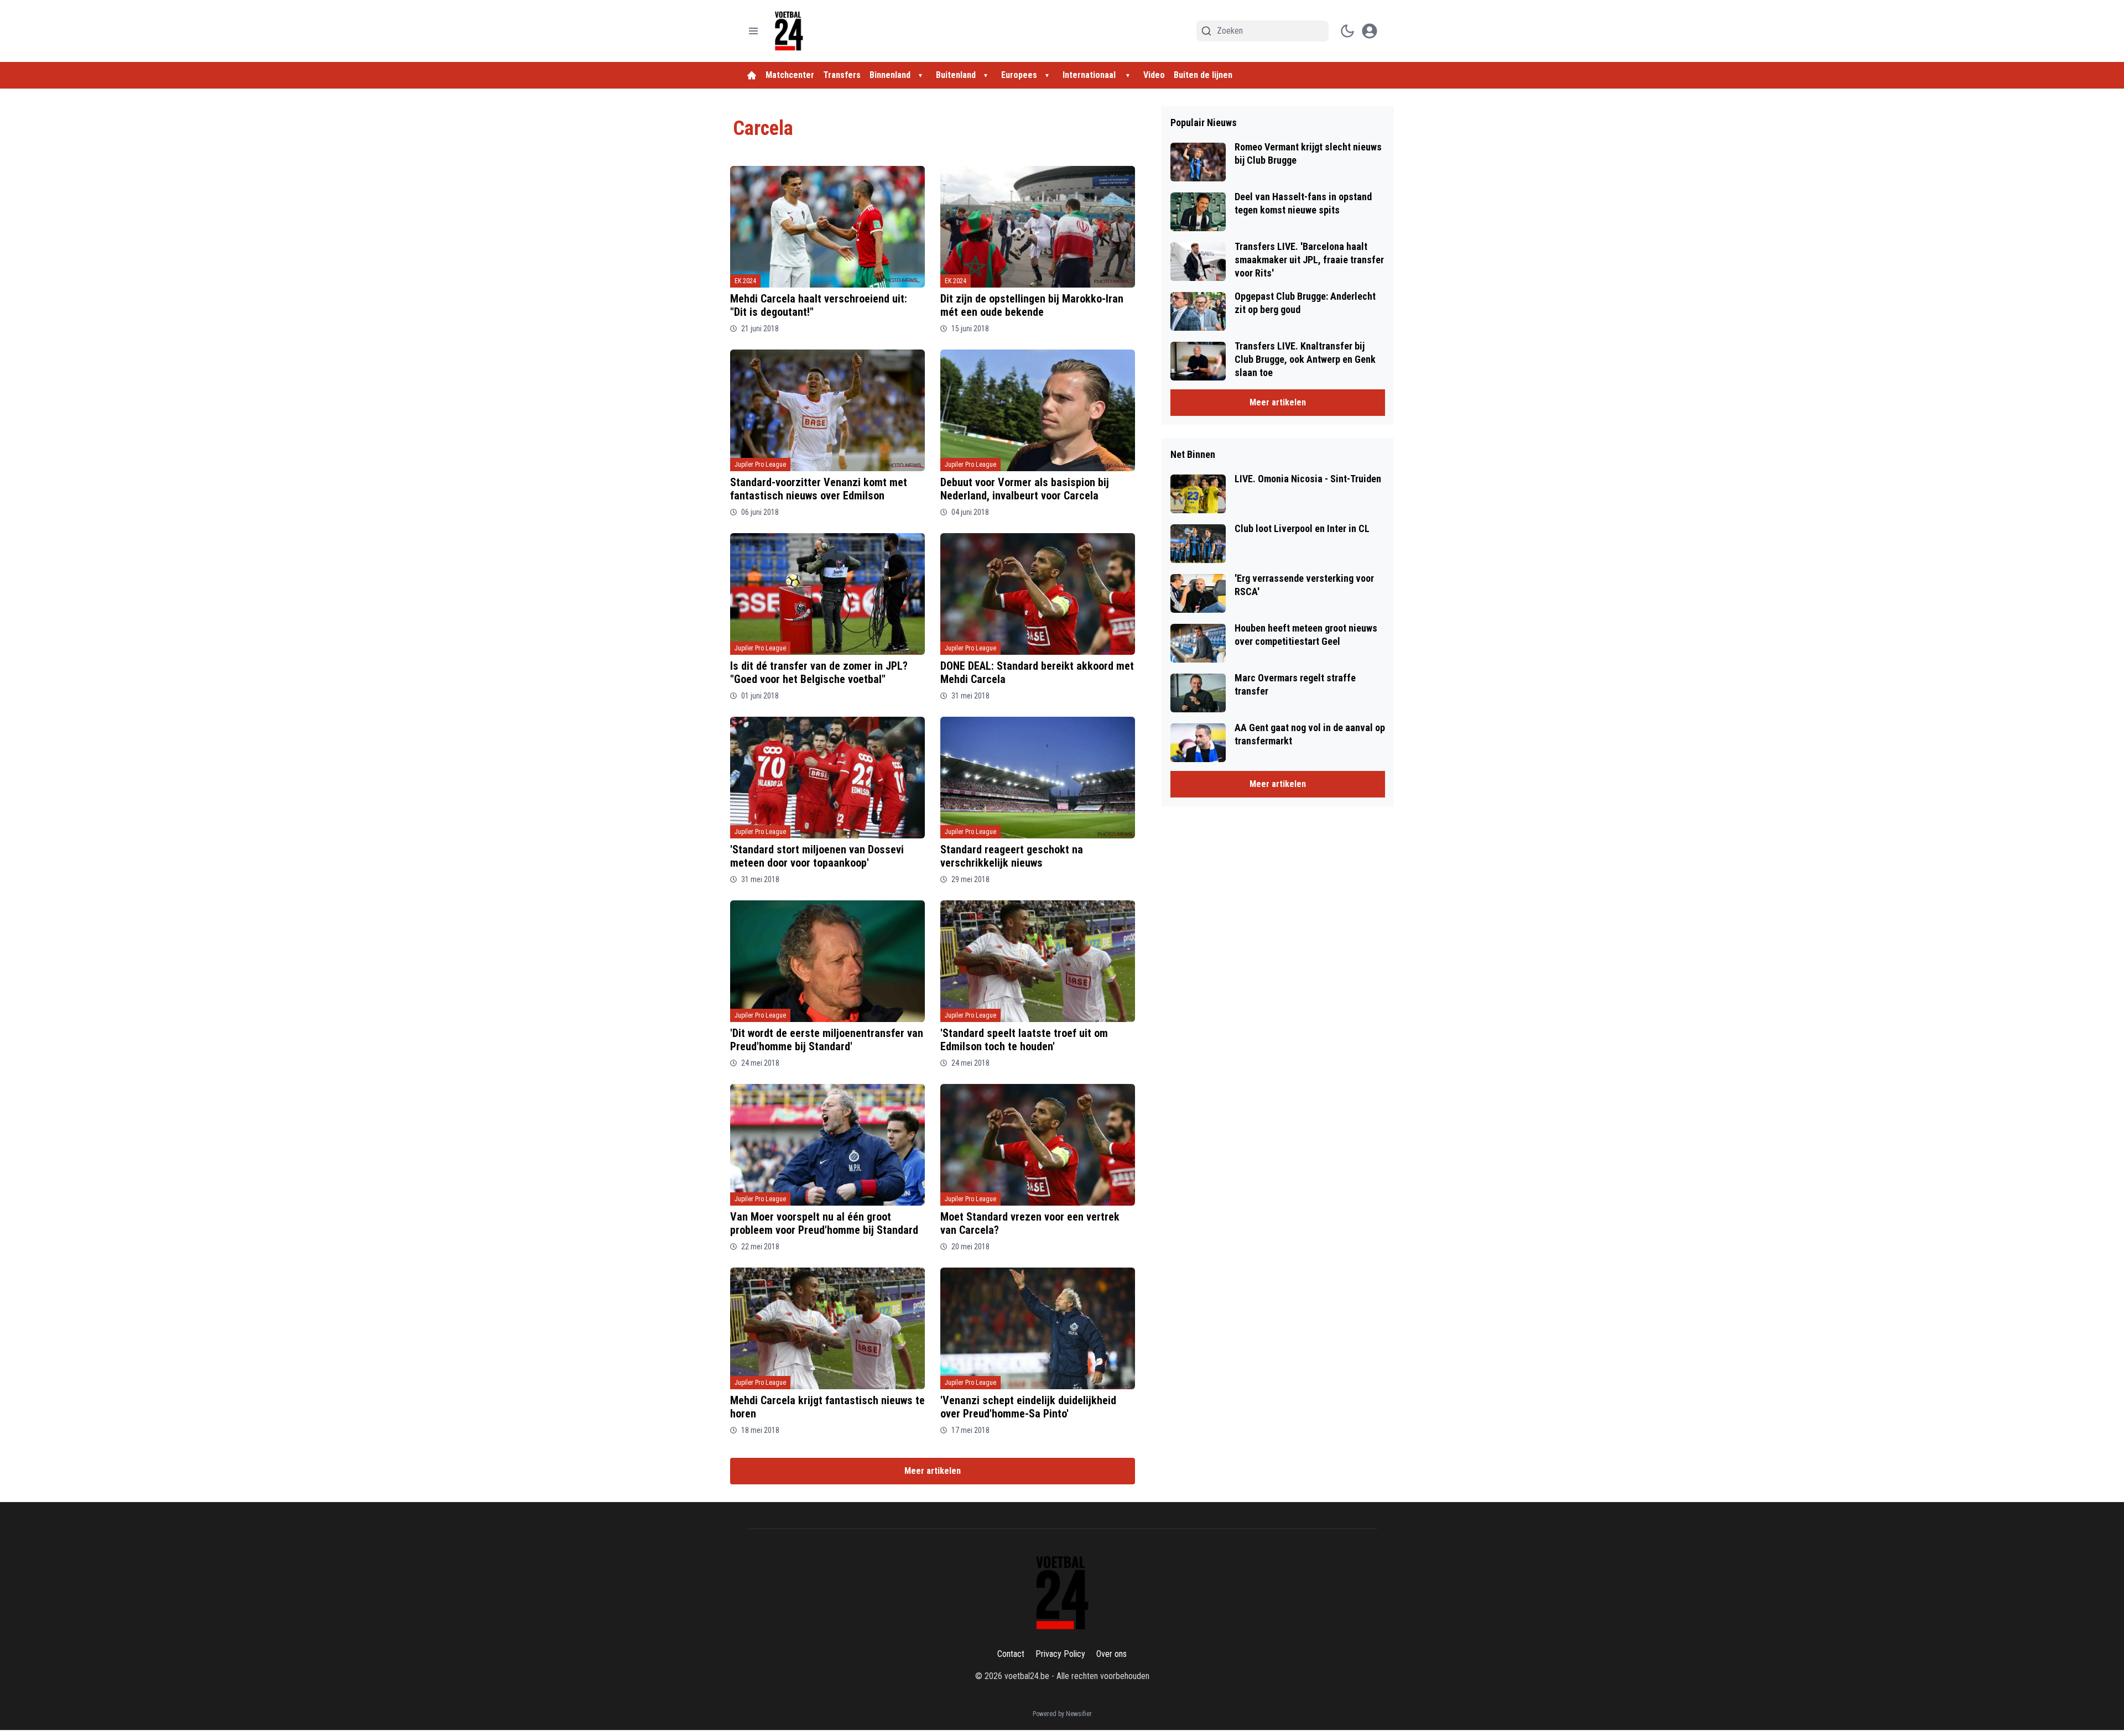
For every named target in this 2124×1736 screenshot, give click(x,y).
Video (1154, 75)
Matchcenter (790, 75)
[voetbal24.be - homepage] (789, 31)
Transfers (842, 75)
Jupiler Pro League (760, 465)
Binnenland (890, 75)
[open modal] (1370, 31)
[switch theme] (1347, 31)
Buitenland (956, 75)
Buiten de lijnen (1203, 75)
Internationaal (1090, 75)
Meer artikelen (933, 1471)
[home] (752, 75)
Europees (1019, 75)
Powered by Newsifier (1062, 1714)
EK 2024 (745, 281)
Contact (1011, 1654)
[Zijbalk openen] (753, 31)
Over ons (1112, 1654)
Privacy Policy (1060, 1654)
